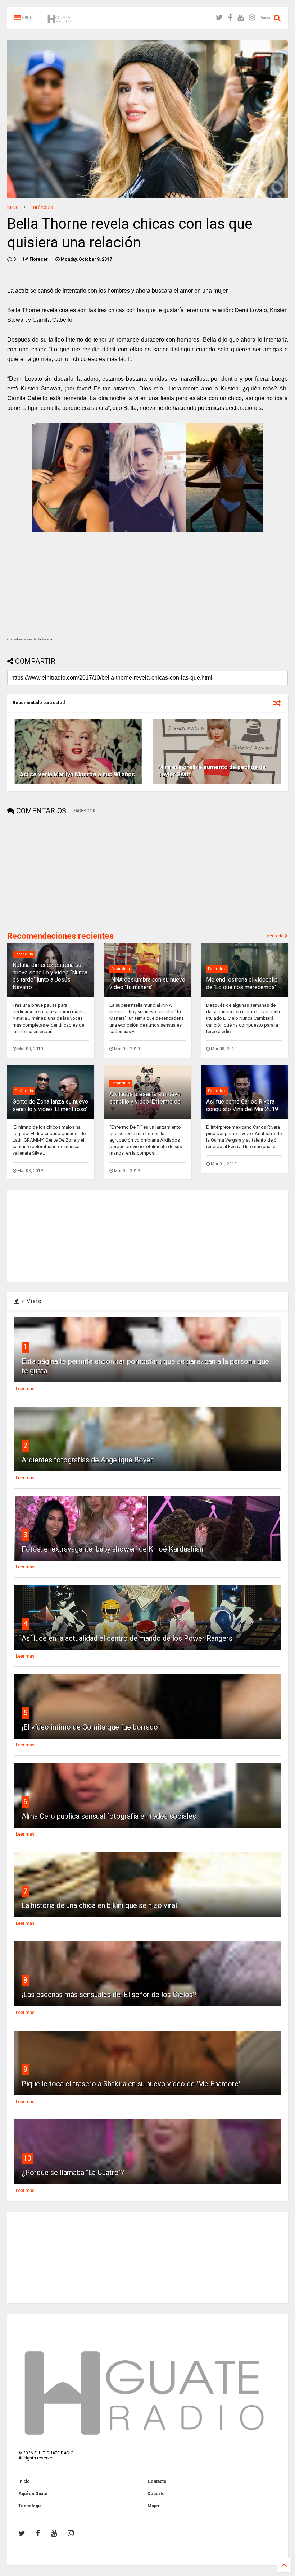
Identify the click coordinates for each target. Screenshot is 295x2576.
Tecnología (30, 2506)
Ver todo (276, 936)
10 (27, 2158)
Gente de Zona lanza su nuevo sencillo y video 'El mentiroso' (50, 1105)
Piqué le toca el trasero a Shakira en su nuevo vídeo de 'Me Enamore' (131, 2084)
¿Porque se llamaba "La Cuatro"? (73, 2173)
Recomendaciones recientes (60, 936)
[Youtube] (240, 18)
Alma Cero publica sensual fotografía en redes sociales (109, 1816)
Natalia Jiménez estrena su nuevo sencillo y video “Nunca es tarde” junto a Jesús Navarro (50, 976)
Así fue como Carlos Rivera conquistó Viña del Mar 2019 (242, 1105)
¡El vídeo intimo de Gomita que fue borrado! (91, 1727)
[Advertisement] (61, 874)
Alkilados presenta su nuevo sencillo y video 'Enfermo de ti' (145, 1102)
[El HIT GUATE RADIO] (59, 20)
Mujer (154, 2506)
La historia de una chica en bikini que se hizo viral (99, 1905)
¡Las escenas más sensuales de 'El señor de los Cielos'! (109, 1995)
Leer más (25, 1389)
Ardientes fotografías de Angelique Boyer (87, 1460)
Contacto (157, 2481)
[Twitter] (219, 18)
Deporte (156, 2494)
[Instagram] (252, 18)
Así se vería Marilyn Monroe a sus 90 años (77, 774)
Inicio (13, 207)
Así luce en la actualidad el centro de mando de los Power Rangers (127, 1638)
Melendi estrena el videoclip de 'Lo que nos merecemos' (242, 983)
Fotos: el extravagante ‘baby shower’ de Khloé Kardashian (112, 1549)
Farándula (42, 207)
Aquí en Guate (33, 2494)
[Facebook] (230, 18)
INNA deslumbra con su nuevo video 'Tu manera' (147, 983)
